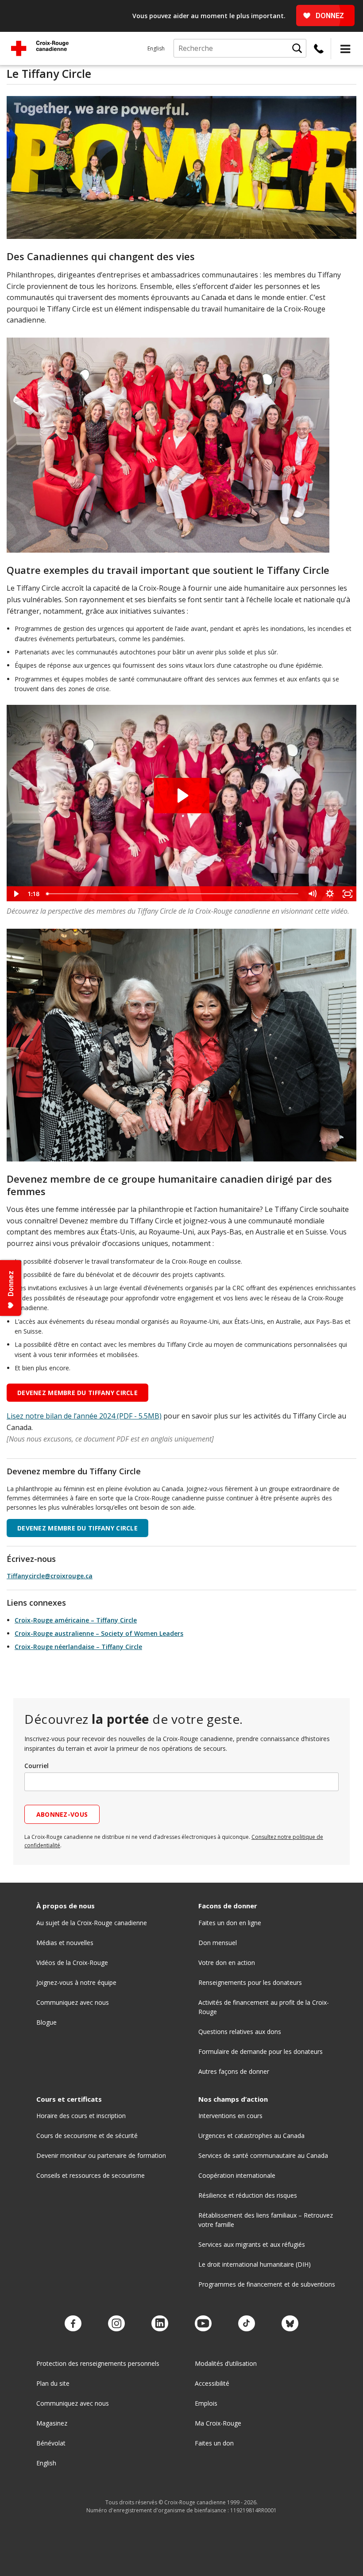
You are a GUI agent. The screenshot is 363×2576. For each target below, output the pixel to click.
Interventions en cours (230, 2116)
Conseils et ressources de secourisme (91, 2175)
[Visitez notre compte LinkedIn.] (160, 2324)
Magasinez (52, 2423)
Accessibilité (212, 2383)
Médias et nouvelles (65, 1943)
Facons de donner (228, 1906)
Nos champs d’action (233, 2099)
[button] (345, 49)
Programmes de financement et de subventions (267, 2284)
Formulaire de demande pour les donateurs (261, 2051)
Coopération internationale (237, 2175)
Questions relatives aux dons (240, 2032)
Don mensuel (218, 1943)
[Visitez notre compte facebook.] (73, 2324)
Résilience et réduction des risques (248, 2195)
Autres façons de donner (234, 2071)
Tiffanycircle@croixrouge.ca (50, 1576)
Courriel (37, 1766)
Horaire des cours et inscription (81, 2116)
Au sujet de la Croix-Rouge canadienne (92, 1923)
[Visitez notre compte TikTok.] (247, 2324)
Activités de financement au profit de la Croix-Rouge (264, 2007)
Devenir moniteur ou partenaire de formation (101, 2155)
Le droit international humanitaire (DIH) (255, 2264)
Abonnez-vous (62, 1814)
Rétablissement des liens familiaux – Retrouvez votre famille (266, 2220)
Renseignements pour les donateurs (250, 1982)
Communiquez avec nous (73, 2002)
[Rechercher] (297, 48)
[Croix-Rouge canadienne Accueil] (40, 48)
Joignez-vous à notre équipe (76, 1982)
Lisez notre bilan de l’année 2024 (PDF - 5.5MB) (84, 1416)
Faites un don (214, 2443)
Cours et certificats (69, 2099)
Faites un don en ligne (230, 1923)
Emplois (206, 2403)
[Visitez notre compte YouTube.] (203, 2324)
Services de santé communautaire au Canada (263, 2155)
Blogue (46, 2022)
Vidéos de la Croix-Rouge (72, 1963)
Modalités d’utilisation (226, 2363)
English (156, 48)
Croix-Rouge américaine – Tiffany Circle (76, 1620)
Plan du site (53, 2383)
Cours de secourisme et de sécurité (87, 2136)
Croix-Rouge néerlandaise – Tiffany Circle (78, 1647)
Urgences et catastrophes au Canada (251, 2136)
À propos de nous (66, 1906)
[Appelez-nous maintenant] (319, 49)
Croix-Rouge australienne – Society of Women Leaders (99, 1633)
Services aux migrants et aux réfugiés (252, 2244)
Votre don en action (227, 1963)
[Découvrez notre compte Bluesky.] (290, 2324)
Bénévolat (51, 2443)
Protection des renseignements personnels (98, 2363)
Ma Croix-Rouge (218, 2423)
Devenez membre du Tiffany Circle (77, 1393)
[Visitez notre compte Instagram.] (116, 2324)
